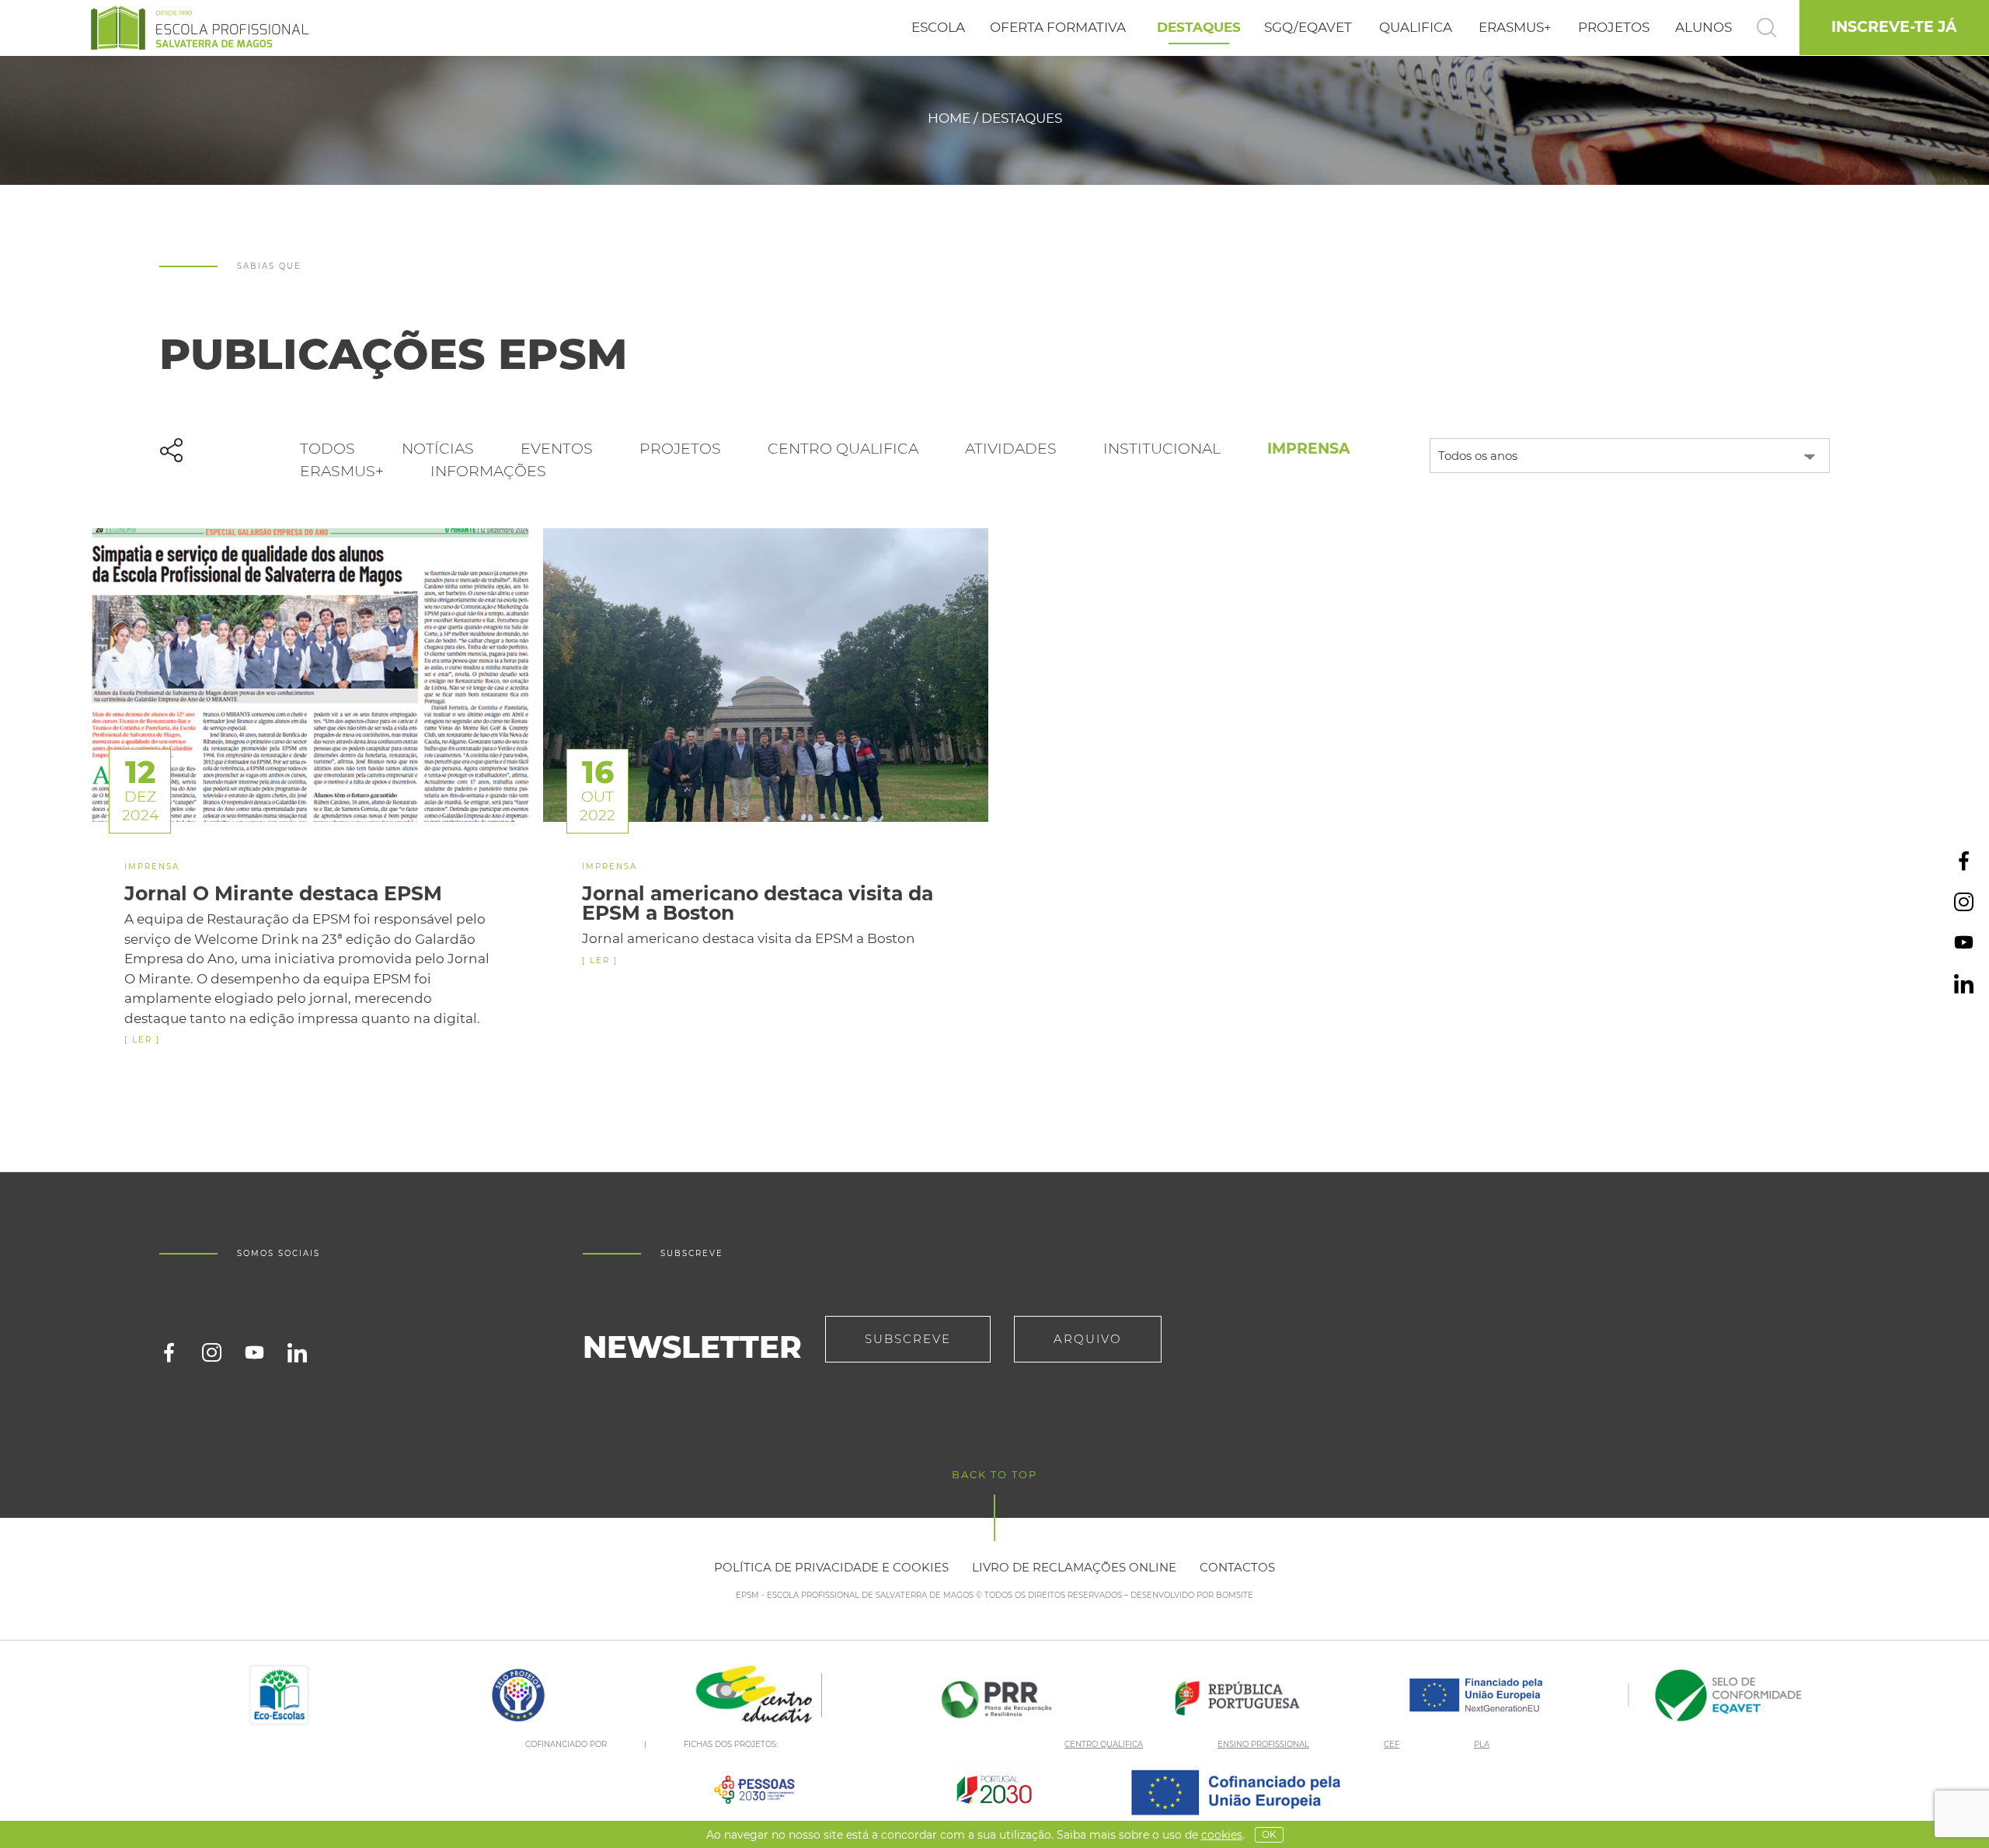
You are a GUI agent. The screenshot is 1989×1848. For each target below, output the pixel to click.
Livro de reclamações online (1074, 1567)
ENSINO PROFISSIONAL (1263, 1744)
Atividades (1011, 449)
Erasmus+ (342, 471)
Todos (327, 449)
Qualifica (1416, 27)
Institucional (1162, 449)
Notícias (438, 449)
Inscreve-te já (1894, 27)
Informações (488, 471)
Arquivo (1088, 1339)
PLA (1482, 1744)
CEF (1392, 1744)
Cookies (1222, 1835)
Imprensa (1309, 449)
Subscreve (908, 1339)
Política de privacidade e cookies (831, 1567)
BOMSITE (1235, 1595)
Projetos (680, 449)
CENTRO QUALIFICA (1104, 1744)
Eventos (557, 449)
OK (1269, 1834)
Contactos (1237, 1567)
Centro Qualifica (843, 449)
